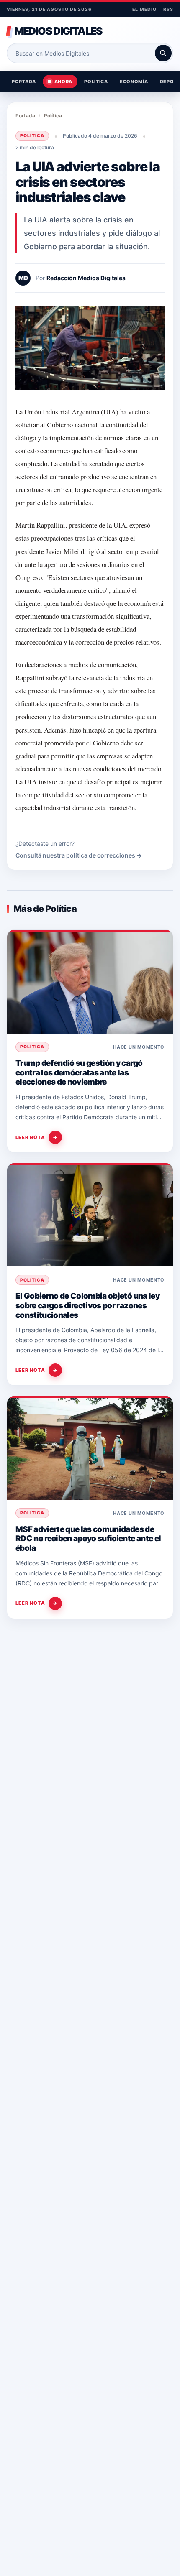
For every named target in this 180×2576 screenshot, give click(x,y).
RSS (168, 9)
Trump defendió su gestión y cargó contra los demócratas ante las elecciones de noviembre (79, 1072)
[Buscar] (163, 53)
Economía (134, 82)
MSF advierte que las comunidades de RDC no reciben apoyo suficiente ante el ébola (88, 1539)
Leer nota (37, 1137)
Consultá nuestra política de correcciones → (79, 855)
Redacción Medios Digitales (86, 278)
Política (96, 82)
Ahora (64, 82)
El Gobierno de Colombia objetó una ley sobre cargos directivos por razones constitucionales (87, 1305)
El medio (144, 9)
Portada (24, 82)
